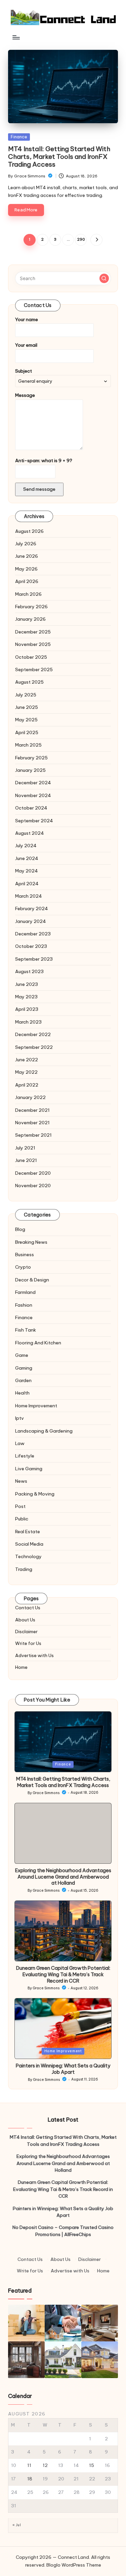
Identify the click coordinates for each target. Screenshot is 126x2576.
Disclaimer (26, 1632)
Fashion (24, 1305)
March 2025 (28, 745)
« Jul (17, 2525)
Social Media (29, 1544)
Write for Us (28, 1643)
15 (92, 2465)
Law (20, 1443)
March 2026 (28, 594)
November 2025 (33, 644)
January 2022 (30, 1097)
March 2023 (28, 1022)
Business (25, 1255)
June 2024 (27, 858)
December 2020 (33, 1173)
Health (22, 1393)
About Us (25, 1620)
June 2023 (27, 984)
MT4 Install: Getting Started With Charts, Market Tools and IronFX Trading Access (59, 157)
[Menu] (16, 37)
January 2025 (30, 770)
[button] (96, 240)
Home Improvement (36, 1406)
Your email (26, 345)
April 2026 (27, 581)
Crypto (23, 1267)
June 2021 (26, 1160)
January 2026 (30, 619)
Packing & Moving (35, 1494)
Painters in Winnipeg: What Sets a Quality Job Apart (63, 2069)
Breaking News (31, 1242)
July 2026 (26, 544)
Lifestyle (25, 1456)
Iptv (19, 1418)
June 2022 (27, 1060)
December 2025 (33, 632)
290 (81, 239)
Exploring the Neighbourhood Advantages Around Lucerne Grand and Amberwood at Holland (63, 1877)
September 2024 (34, 821)
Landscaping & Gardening (44, 1431)
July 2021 (25, 1148)
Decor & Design (32, 1280)
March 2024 (29, 896)
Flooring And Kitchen (38, 1343)
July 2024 (26, 846)
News (21, 1481)
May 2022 (26, 1072)
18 (30, 2479)
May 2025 (26, 720)
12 (45, 2465)
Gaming (24, 1368)
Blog (20, 1229)
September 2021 (33, 1135)
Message (25, 395)
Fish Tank (26, 1330)
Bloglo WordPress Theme (74, 2565)
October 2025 (31, 657)
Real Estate (28, 1532)
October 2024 (31, 808)
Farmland (25, 1292)
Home (21, 1667)
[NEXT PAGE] (96, 240)
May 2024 (27, 871)
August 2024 (30, 833)
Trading (24, 1569)
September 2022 (34, 1047)
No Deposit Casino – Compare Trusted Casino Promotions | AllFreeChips (63, 2231)
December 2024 (33, 783)
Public (22, 1519)
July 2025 (26, 695)
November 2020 (33, 1186)
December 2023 (33, 934)
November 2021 (32, 1123)
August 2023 (29, 971)
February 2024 (32, 908)
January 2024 (31, 921)
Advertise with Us (34, 1655)
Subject (24, 371)
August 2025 (29, 682)
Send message (39, 489)
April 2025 (27, 732)
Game (22, 1355)
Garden (23, 1380)
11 (29, 2465)
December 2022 (33, 1034)
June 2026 (27, 556)
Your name (27, 319)
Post (20, 1506)
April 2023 (27, 1009)
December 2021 (32, 1110)
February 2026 (31, 607)
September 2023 (34, 959)
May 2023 (26, 997)
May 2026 (26, 569)
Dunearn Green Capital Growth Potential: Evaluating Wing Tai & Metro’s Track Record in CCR (63, 1974)
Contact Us (28, 1608)
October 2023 (31, 946)
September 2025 (34, 669)
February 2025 (31, 758)
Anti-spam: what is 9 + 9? (44, 460)
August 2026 (29, 531)
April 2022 (27, 1085)
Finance (19, 137)
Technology (28, 1556)
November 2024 (33, 795)
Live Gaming (29, 1469)
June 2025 (27, 707)
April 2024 (27, 884)
